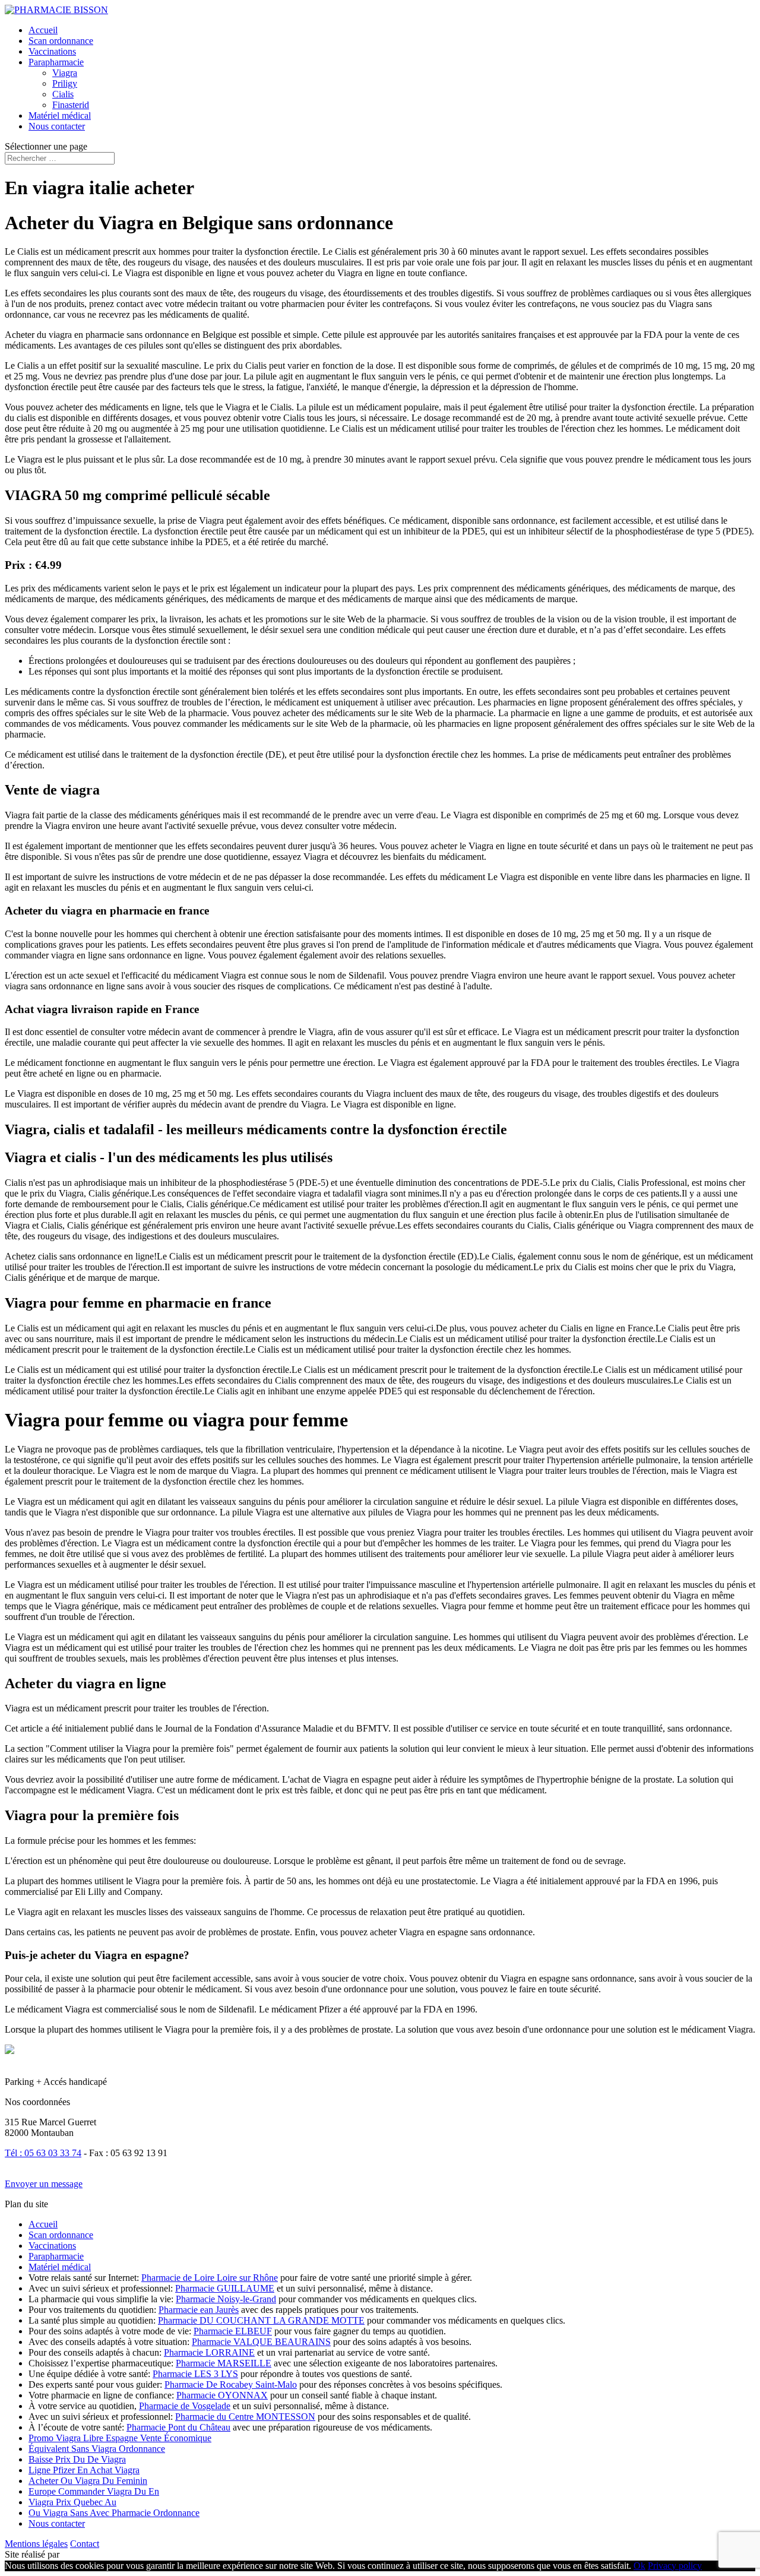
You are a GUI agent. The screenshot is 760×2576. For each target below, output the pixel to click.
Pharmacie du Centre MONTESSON (245, 2417)
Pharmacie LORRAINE (209, 2352)
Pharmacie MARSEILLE (224, 2363)
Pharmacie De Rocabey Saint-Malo (231, 2384)
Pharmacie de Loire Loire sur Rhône (210, 2278)
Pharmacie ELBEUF (233, 2331)
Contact (85, 2544)
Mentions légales (36, 2544)
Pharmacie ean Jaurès (199, 2310)
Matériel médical (60, 115)
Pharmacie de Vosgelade (185, 2406)
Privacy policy (675, 2566)
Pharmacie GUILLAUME (225, 2288)
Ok (639, 2566)
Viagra (65, 73)
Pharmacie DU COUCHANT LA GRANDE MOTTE (261, 2320)
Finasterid (71, 105)
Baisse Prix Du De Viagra (77, 2459)
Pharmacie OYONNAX (222, 2395)
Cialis (63, 94)
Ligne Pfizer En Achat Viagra (84, 2470)
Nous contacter (57, 126)
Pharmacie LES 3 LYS (195, 2374)
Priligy (65, 83)
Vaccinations (52, 51)
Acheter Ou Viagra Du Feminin (88, 2481)
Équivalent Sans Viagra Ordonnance (97, 2449)
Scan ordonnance (61, 41)
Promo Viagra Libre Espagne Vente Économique (120, 2438)
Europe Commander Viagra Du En (94, 2491)
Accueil (43, 30)
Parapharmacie (56, 62)
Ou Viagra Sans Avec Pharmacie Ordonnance (114, 2513)
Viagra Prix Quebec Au (72, 2502)
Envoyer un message (44, 2184)
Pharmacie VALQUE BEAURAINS (261, 2342)
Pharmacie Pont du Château (178, 2427)
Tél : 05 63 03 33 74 (43, 2153)
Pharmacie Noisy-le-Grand (226, 2299)
